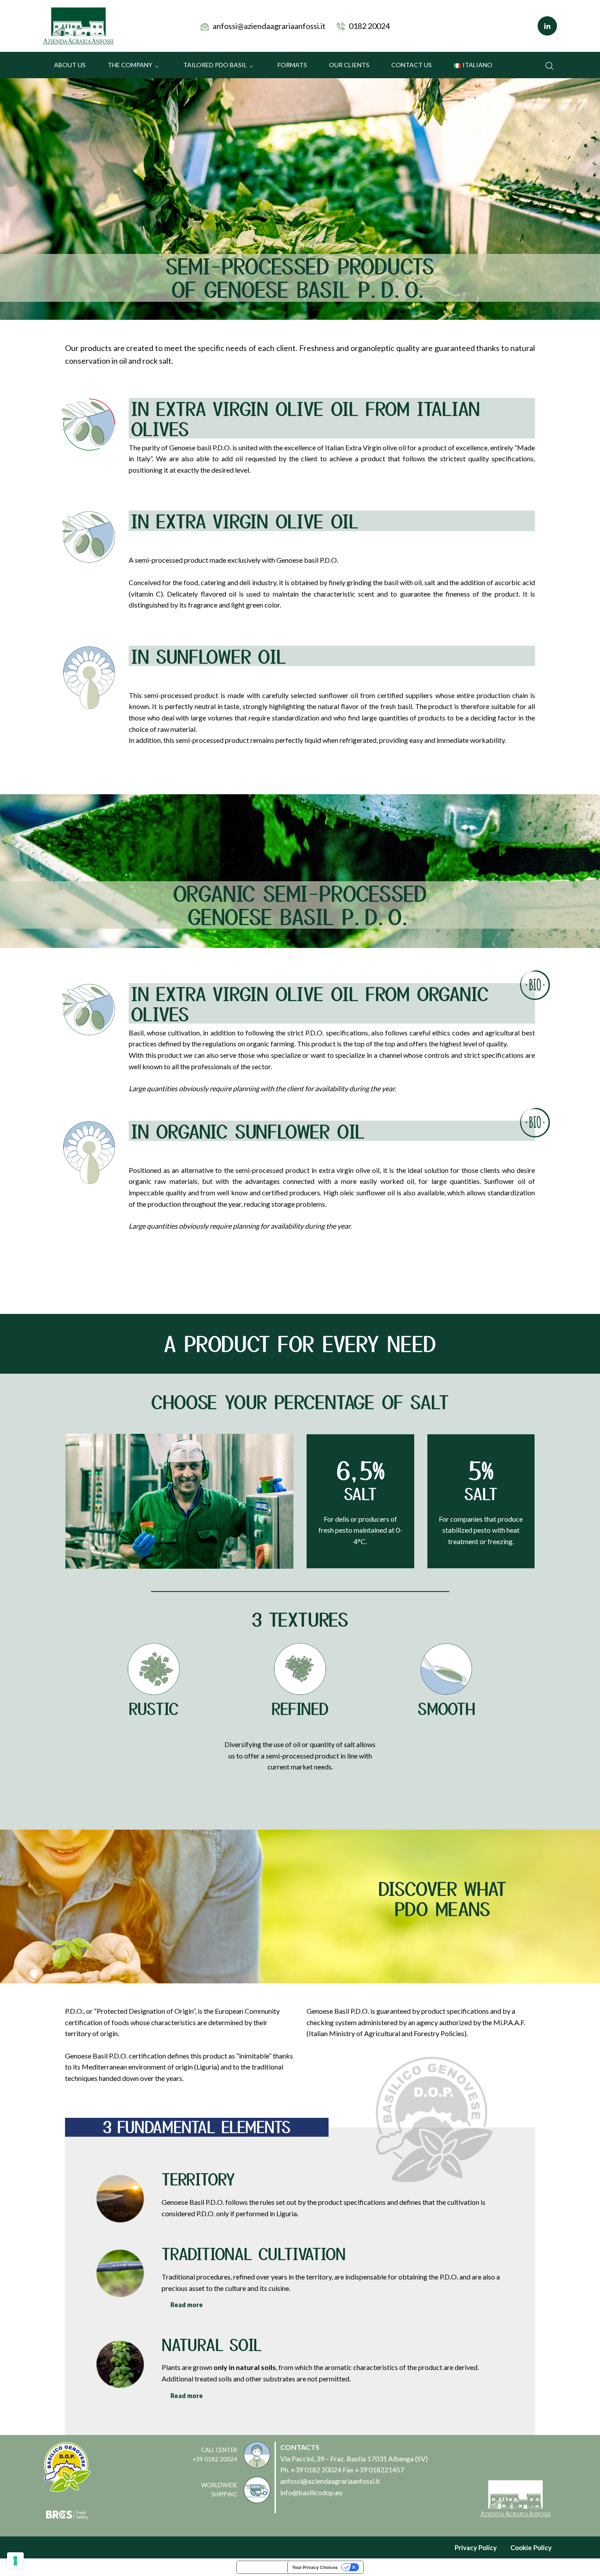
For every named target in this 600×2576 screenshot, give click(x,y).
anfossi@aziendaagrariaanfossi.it (269, 26)
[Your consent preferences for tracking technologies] (15, 2561)
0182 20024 (369, 26)
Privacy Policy (476, 2547)
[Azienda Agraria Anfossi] (78, 25)
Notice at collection (262, 2567)
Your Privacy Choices (315, 2567)
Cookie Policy (531, 2547)
